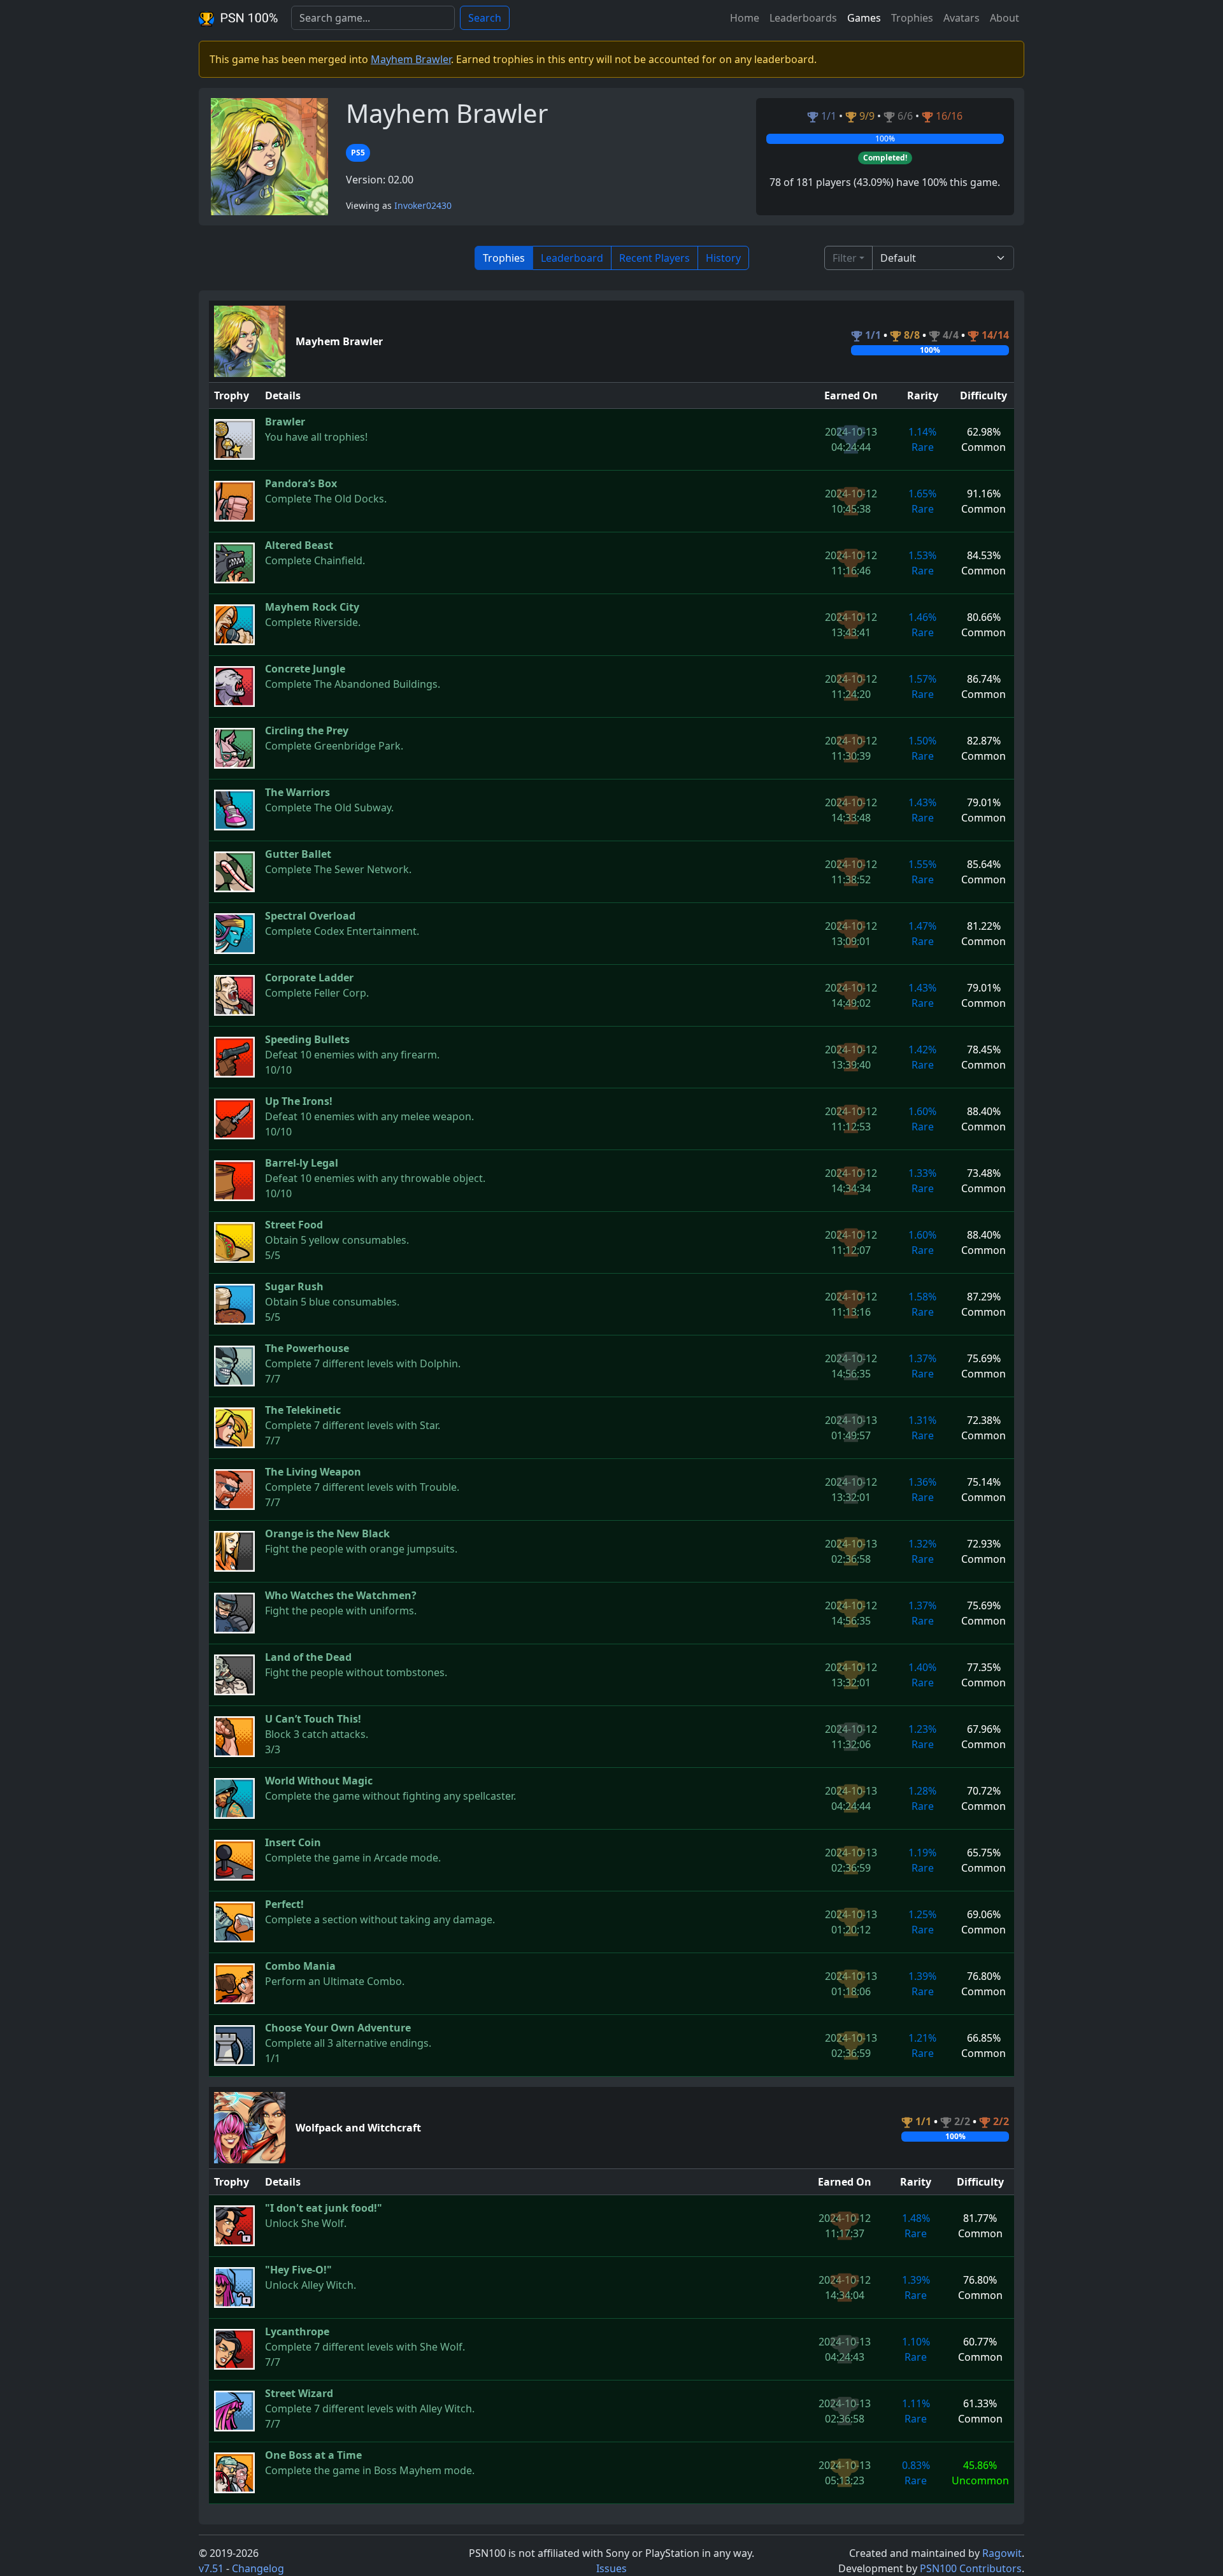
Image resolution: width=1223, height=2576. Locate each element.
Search (485, 18)
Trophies (912, 18)
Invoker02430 (423, 205)
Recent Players (654, 258)
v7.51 (211, 2568)
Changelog (258, 2568)
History (723, 258)
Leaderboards (803, 18)
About (1005, 18)
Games (864, 18)
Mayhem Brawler (411, 59)
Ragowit (1002, 2553)
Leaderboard (572, 258)
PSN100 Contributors (971, 2568)
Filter (845, 258)
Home (745, 18)
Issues (611, 2568)
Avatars (962, 18)
